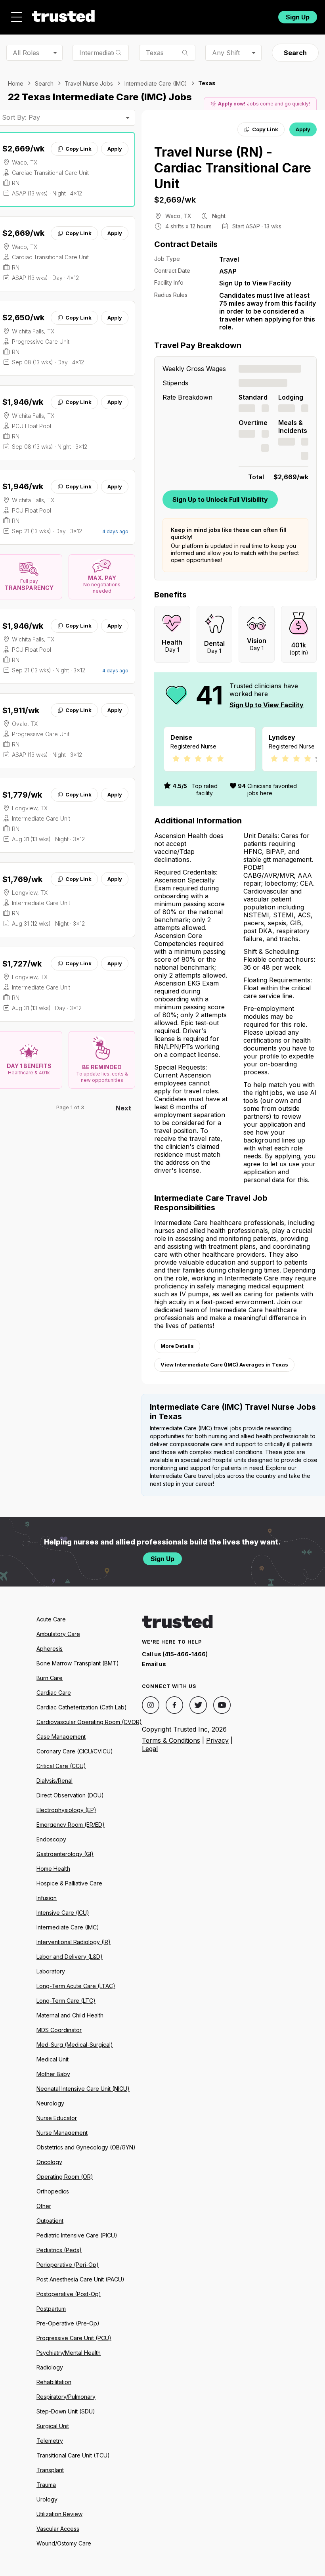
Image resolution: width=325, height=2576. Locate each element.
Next (123, 1108)
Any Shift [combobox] (226, 53)
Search (295, 53)
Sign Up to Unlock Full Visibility (220, 500)
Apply (115, 149)
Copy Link (78, 149)
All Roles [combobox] (26, 53)
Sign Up (298, 17)
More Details (177, 1346)
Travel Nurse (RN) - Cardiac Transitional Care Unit (233, 168)
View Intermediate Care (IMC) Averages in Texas (224, 1365)
